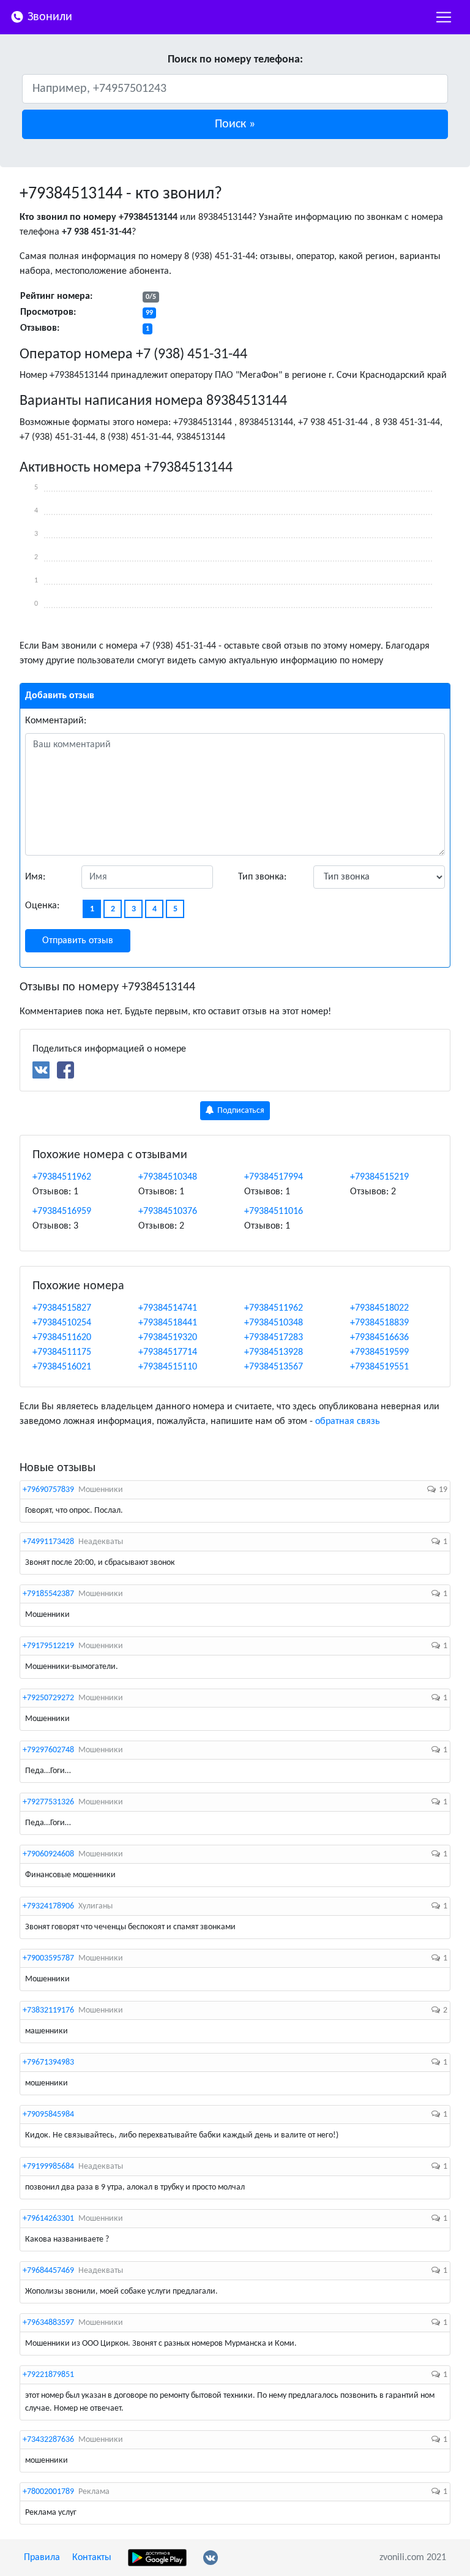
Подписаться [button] (240, 1111)
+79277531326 (48, 1802)
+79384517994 (274, 1177)
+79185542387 (48, 1594)
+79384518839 (379, 1323)
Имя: (35, 877)
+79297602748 (48, 1750)
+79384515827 (62, 1308)
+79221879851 (48, 2375)
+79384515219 (379, 1177)
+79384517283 (274, 1338)
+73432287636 (48, 2440)
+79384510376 (168, 1211)
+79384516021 (62, 1367)
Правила (42, 2558)
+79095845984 (48, 2115)
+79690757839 (48, 1490)
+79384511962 (62, 1177)
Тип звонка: (262, 877)
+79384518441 (168, 1323)
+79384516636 (379, 1338)
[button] (235, 124)
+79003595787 (48, 1958)
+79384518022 (379, 1308)
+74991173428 (48, 1542)
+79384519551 (379, 1367)
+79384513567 (274, 1367)
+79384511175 (62, 1352)
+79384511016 (274, 1211)
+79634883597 (48, 2323)
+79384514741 (168, 1308)
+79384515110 (168, 1367)
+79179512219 (48, 1646)
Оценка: (42, 906)
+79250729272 (48, 1698)
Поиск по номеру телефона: (235, 60)
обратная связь (348, 1422)
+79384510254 (62, 1323)
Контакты (92, 2558)
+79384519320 (168, 1338)
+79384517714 (168, 1352)
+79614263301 (48, 2219)
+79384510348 (168, 1177)
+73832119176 (48, 2010)
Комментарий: (56, 721)
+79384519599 (379, 1352)
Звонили (48, 17)
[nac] (444, 17)
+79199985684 (48, 2167)
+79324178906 (48, 1906)
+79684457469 (48, 2271)
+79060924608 (48, 1854)
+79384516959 (62, 1211)
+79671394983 (48, 2062)
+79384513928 (274, 1352)
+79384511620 (62, 1338)
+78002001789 (48, 2492)
